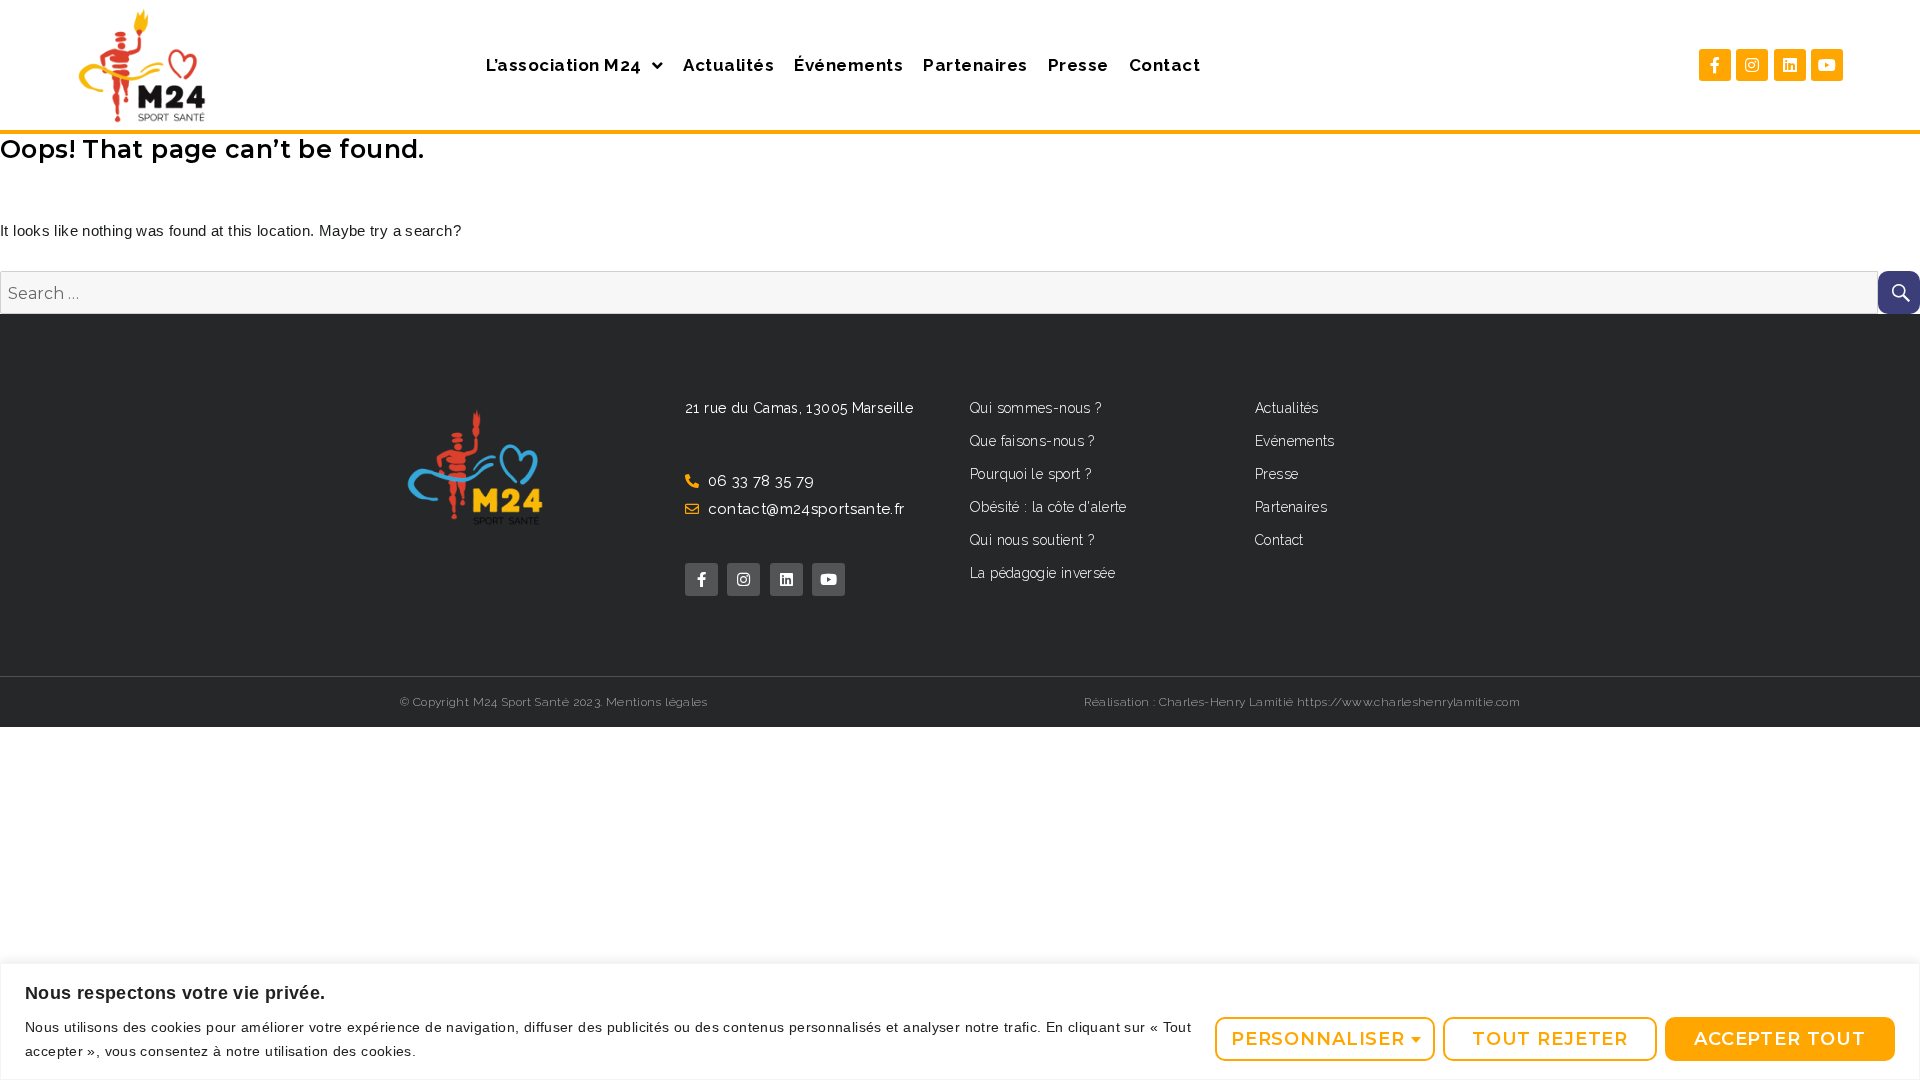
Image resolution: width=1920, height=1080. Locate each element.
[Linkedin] (1790, 65)
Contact (1165, 65)
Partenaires (975, 65)
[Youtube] (1827, 65)
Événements (848, 65)
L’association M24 (564, 65)
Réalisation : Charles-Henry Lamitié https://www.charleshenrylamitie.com (1302, 702)
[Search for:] (939, 293)
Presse (1078, 65)
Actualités (728, 65)
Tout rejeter (1550, 1039)
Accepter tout (1780, 1039)
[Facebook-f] (1715, 65)
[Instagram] (1752, 65)
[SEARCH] (1899, 292)
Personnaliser (1318, 1039)
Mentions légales (657, 702)
